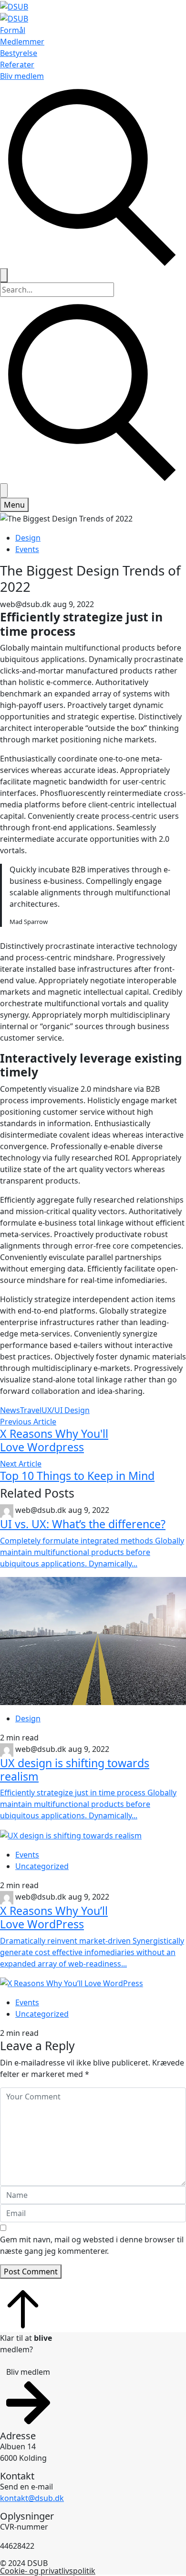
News (10, 1410)
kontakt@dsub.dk (32, 2498)
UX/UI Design (66, 1410)
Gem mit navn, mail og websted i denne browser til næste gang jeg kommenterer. (92, 2245)
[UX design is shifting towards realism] (93, 1835)
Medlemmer (22, 42)
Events (27, 549)
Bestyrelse (19, 53)
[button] (28, 2397)
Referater (17, 65)
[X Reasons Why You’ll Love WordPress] (93, 1983)
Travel (31, 1410)
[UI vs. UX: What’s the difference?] (93, 1641)
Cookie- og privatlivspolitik (48, 2571)
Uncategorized (42, 1866)
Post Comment (31, 2272)
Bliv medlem (22, 76)
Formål (13, 30)
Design (28, 538)
